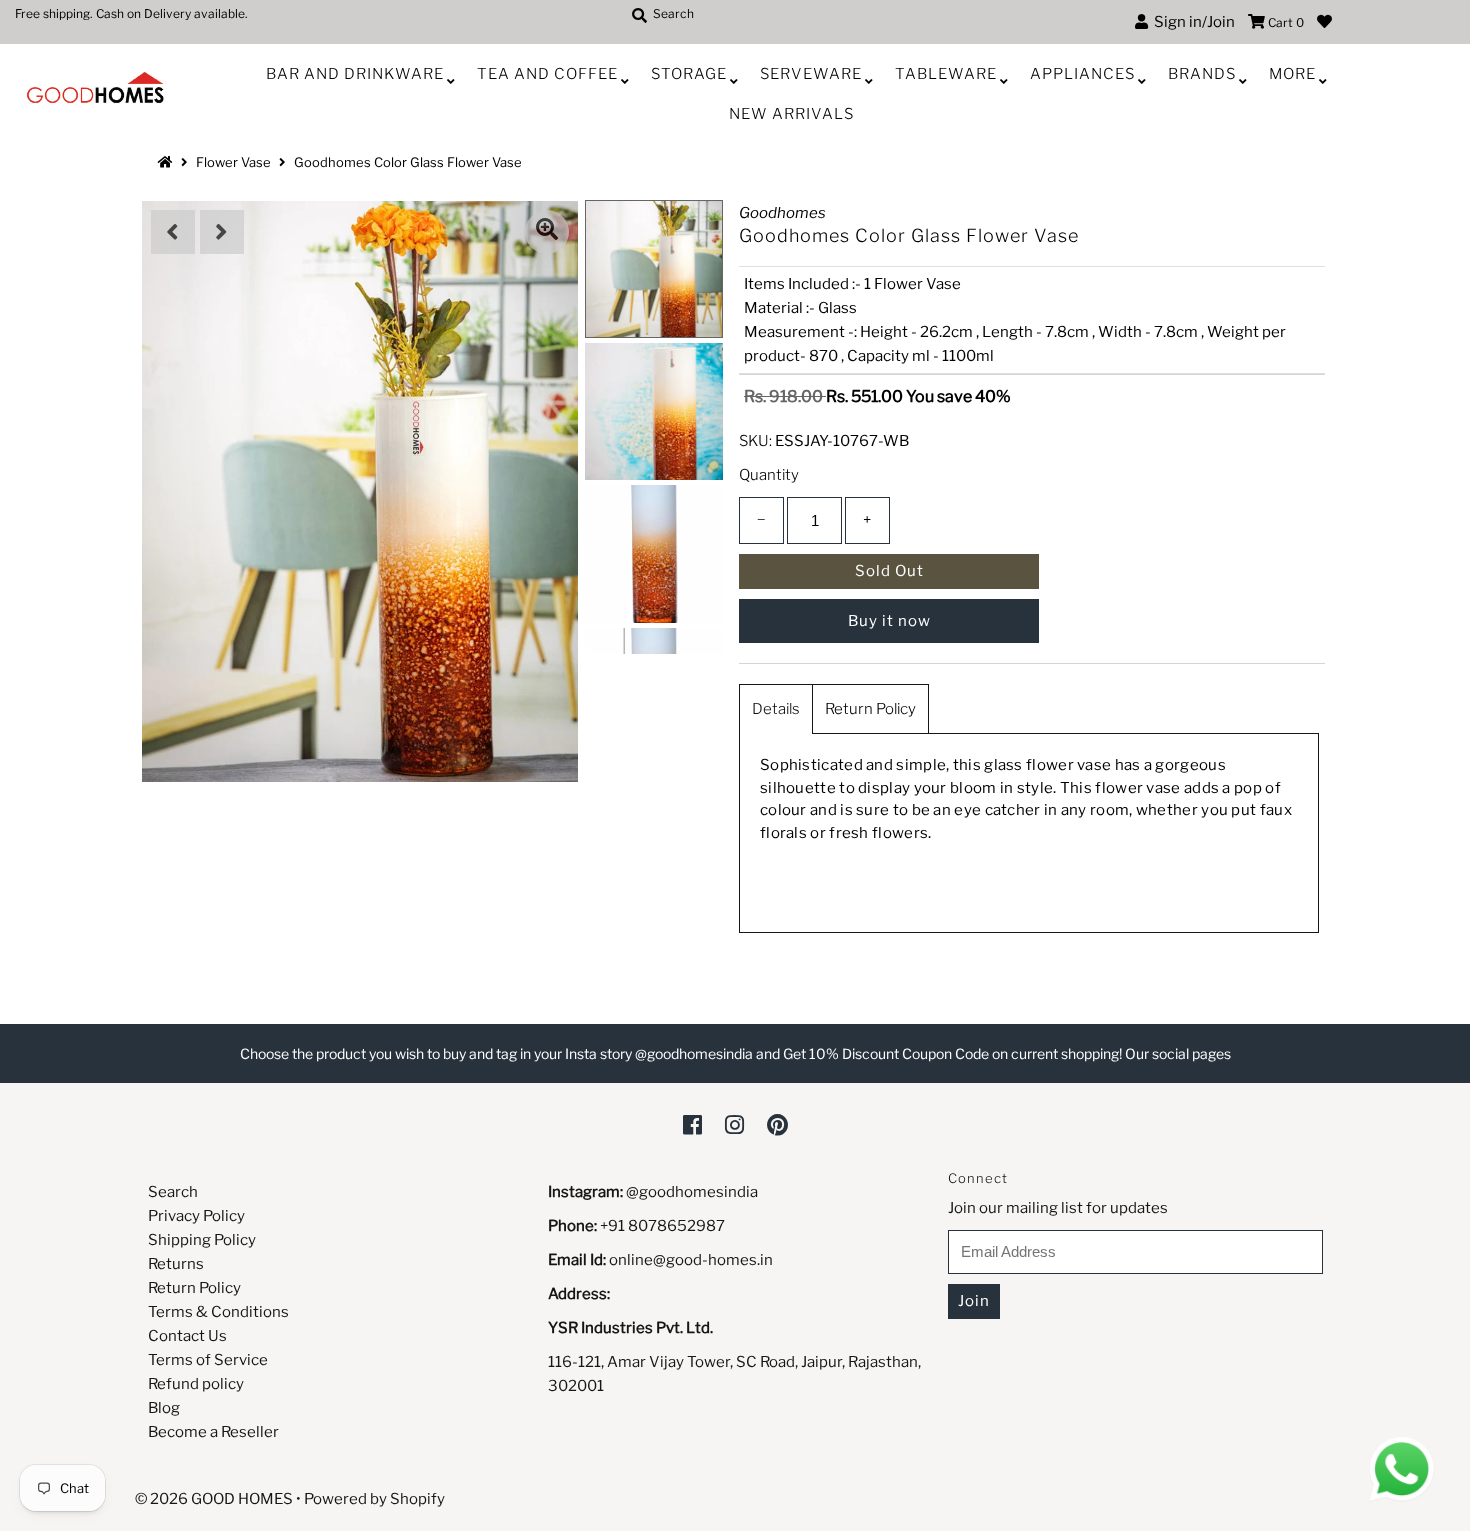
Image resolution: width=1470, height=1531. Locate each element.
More (1292, 74)
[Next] (222, 232)
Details (776, 709)
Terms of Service (208, 1360)
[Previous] (173, 232)
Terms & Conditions (218, 1312)
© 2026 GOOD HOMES (214, 1499)
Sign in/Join (1191, 22)
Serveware (811, 74)
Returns (176, 1264)
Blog (164, 1408)
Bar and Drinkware (355, 74)
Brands (1202, 74)
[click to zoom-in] (547, 232)
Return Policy (870, 709)
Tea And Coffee (547, 74)
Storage (689, 74)
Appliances (1082, 74)
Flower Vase (233, 162)
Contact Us (187, 1336)
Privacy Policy (196, 1216)
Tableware (946, 74)
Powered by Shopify (374, 1499)
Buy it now (889, 621)
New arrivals (791, 114)
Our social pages (1178, 1053)
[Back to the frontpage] (168, 162)
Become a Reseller (213, 1432)
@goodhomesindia (692, 1192)
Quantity (769, 475)
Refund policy (196, 1384)
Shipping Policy (202, 1240)
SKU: (755, 441)
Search (173, 1192)
